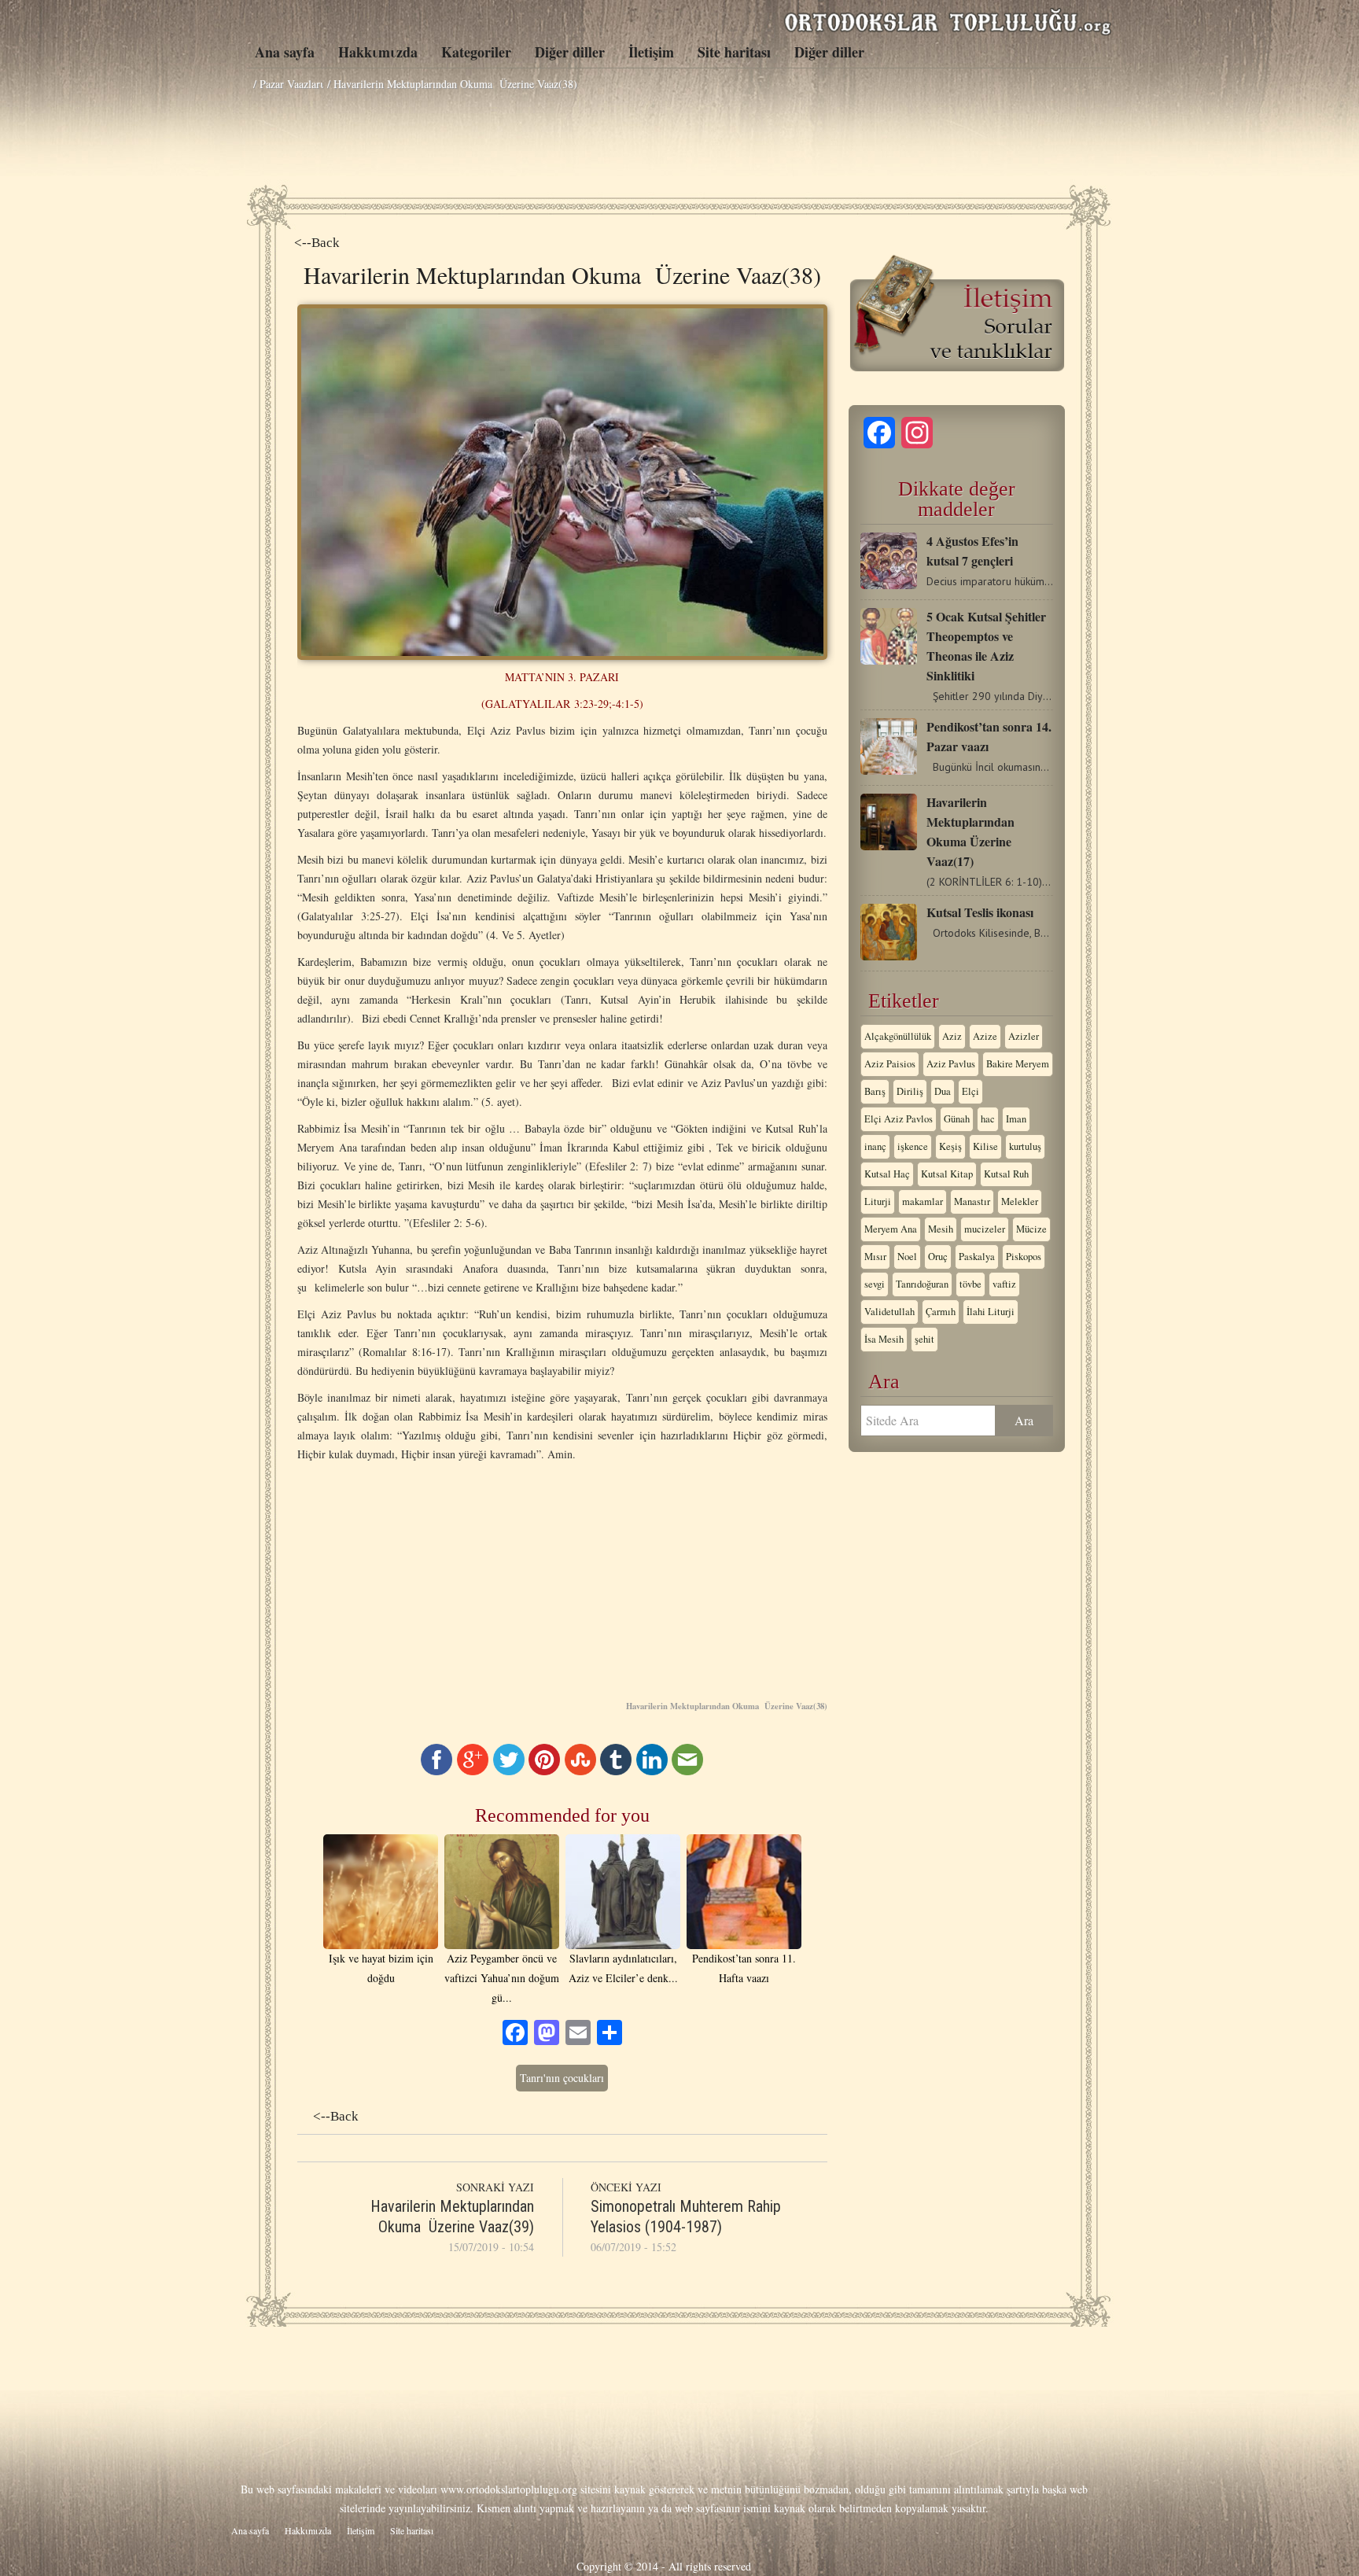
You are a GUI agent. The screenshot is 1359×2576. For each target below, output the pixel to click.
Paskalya (977, 1257)
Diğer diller (570, 52)
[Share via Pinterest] (544, 1771)
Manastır (972, 1201)
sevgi (875, 1284)
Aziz (952, 1036)
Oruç (938, 1257)
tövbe (970, 1284)
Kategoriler (476, 52)
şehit (924, 1339)
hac (988, 1119)
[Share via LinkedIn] (652, 1771)
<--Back (317, 243)
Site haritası (734, 52)
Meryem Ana (891, 1229)
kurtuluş (1025, 1146)
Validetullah (889, 1312)
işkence (913, 1146)
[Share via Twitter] (509, 1771)
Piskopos (1024, 1257)
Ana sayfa (285, 52)
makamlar (923, 1201)
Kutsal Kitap (947, 1174)
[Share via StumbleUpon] (580, 1771)
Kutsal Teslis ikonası (980, 912)
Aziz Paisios (890, 1064)
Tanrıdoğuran (922, 1284)
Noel (907, 1257)
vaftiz (1004, 1284)
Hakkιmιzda (378, 52)
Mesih (941, 1229)
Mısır (875, 1257)
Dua (943, 1091)
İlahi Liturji (991, 1312)
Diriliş (910, 1091)
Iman (1016, 1119)
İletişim (651, 52)
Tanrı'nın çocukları (562, 2078)
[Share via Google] (473, 1771)
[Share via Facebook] (436, 1771)
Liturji (878, 1201)
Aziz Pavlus (951, 1064)
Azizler (1024, 1036)
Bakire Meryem (1018, 1064)
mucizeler (985, 1229)
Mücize (1031, 1229)
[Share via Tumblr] (616, 1771)
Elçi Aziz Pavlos (899, 1119)
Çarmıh (941, 1312)
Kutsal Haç (887, 1174)
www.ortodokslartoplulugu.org (509, 2489)
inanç (875, 1146)
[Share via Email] (687, 1771)
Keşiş (950, 1146)
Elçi (970, 1091)
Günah (957, 1119)
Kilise (985, 1146)
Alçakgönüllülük (898, 1036)
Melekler (1020, 1201)
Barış (875, 1091)
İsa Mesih (884, 1339)
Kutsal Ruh (1006, 1174)
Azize (985, 1036)
